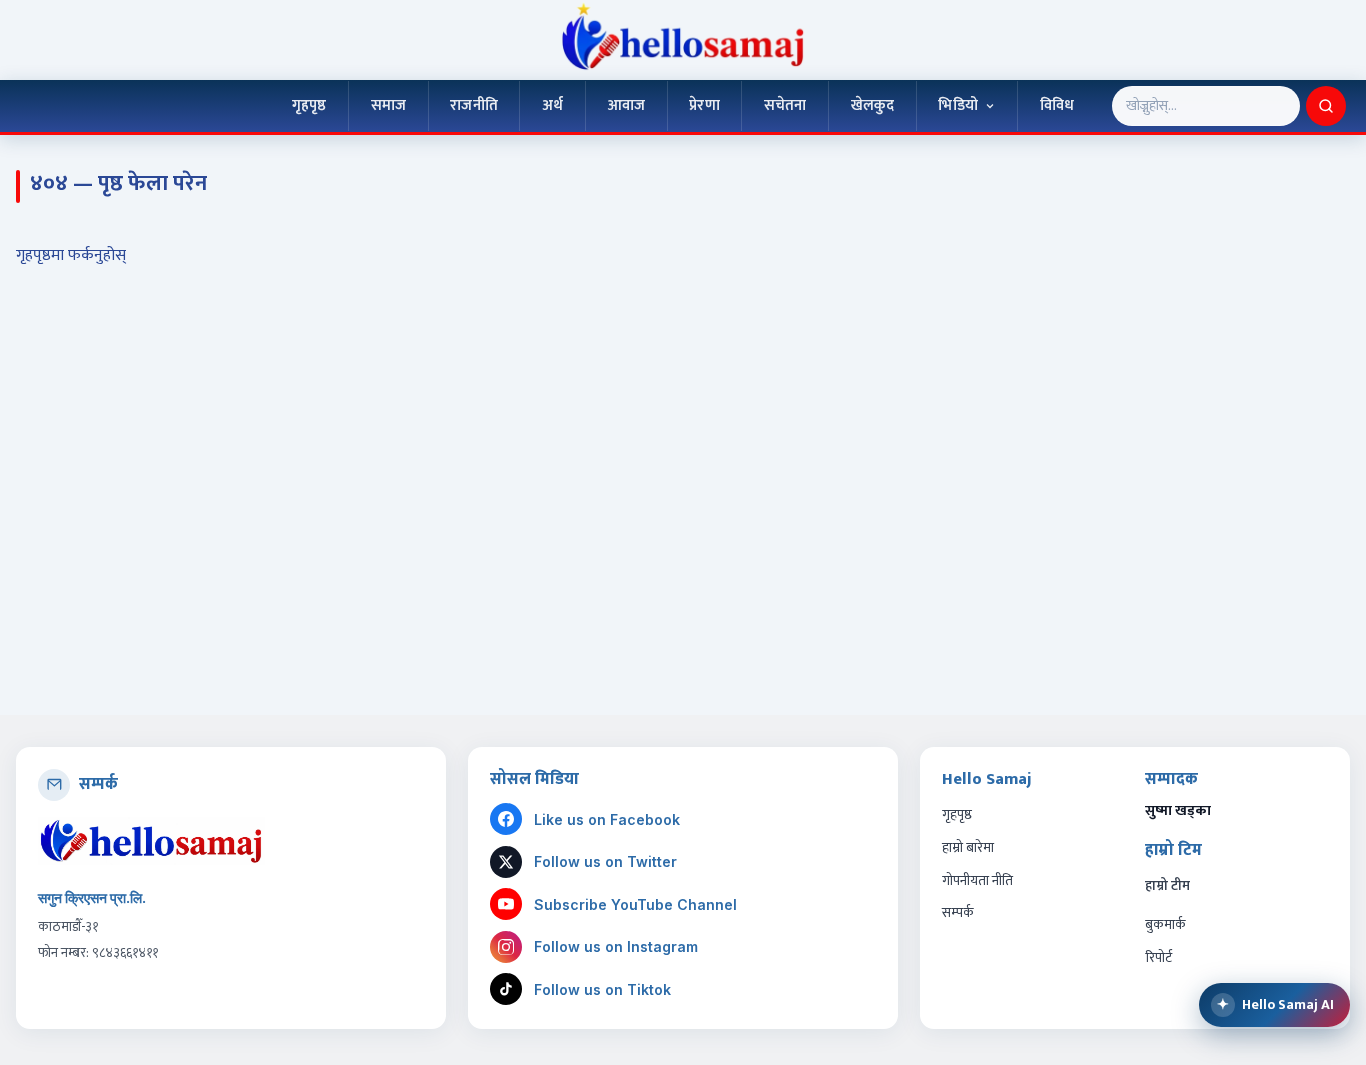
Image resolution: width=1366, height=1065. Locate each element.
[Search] (1326, 106)
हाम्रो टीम (1167, 886)
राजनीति (474, 104)
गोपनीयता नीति (977, 880)
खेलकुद (873, 104)
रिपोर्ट (1158, 957)
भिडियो (957, 104)
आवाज (626, 104)
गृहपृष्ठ (309, 104)
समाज (388, 104)
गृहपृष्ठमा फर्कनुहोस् (71, 255)
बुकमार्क (1165, 924)
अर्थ (552, 104)
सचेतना (785, 104)
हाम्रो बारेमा (968, 847)
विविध (1057, 104)
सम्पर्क (958, 912)
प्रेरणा (704, 104)
